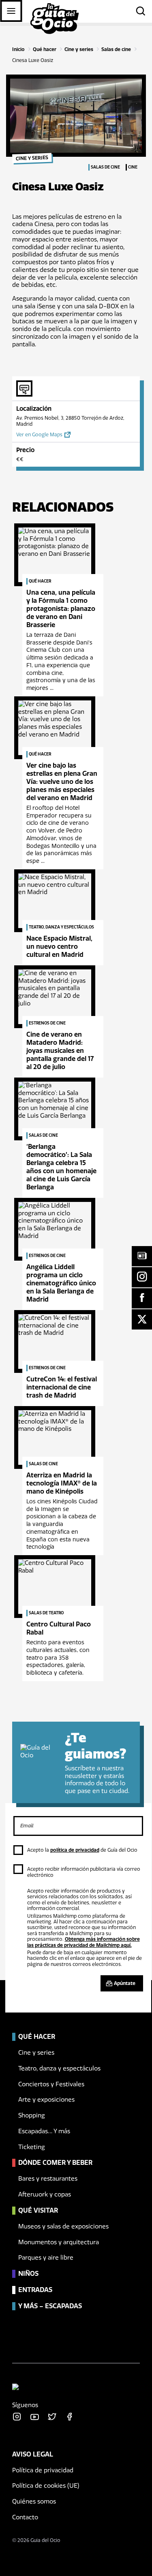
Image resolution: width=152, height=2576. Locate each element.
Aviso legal (33, 2454)
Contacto (25, 2517)
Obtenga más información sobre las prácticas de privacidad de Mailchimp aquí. (83, 1942)
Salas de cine (116, 49)
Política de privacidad (43, 2470)
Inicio (18, 49)
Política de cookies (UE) (46, 2486)
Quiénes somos (34, 2501)
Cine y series (79, 49)
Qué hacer (45, 49)
